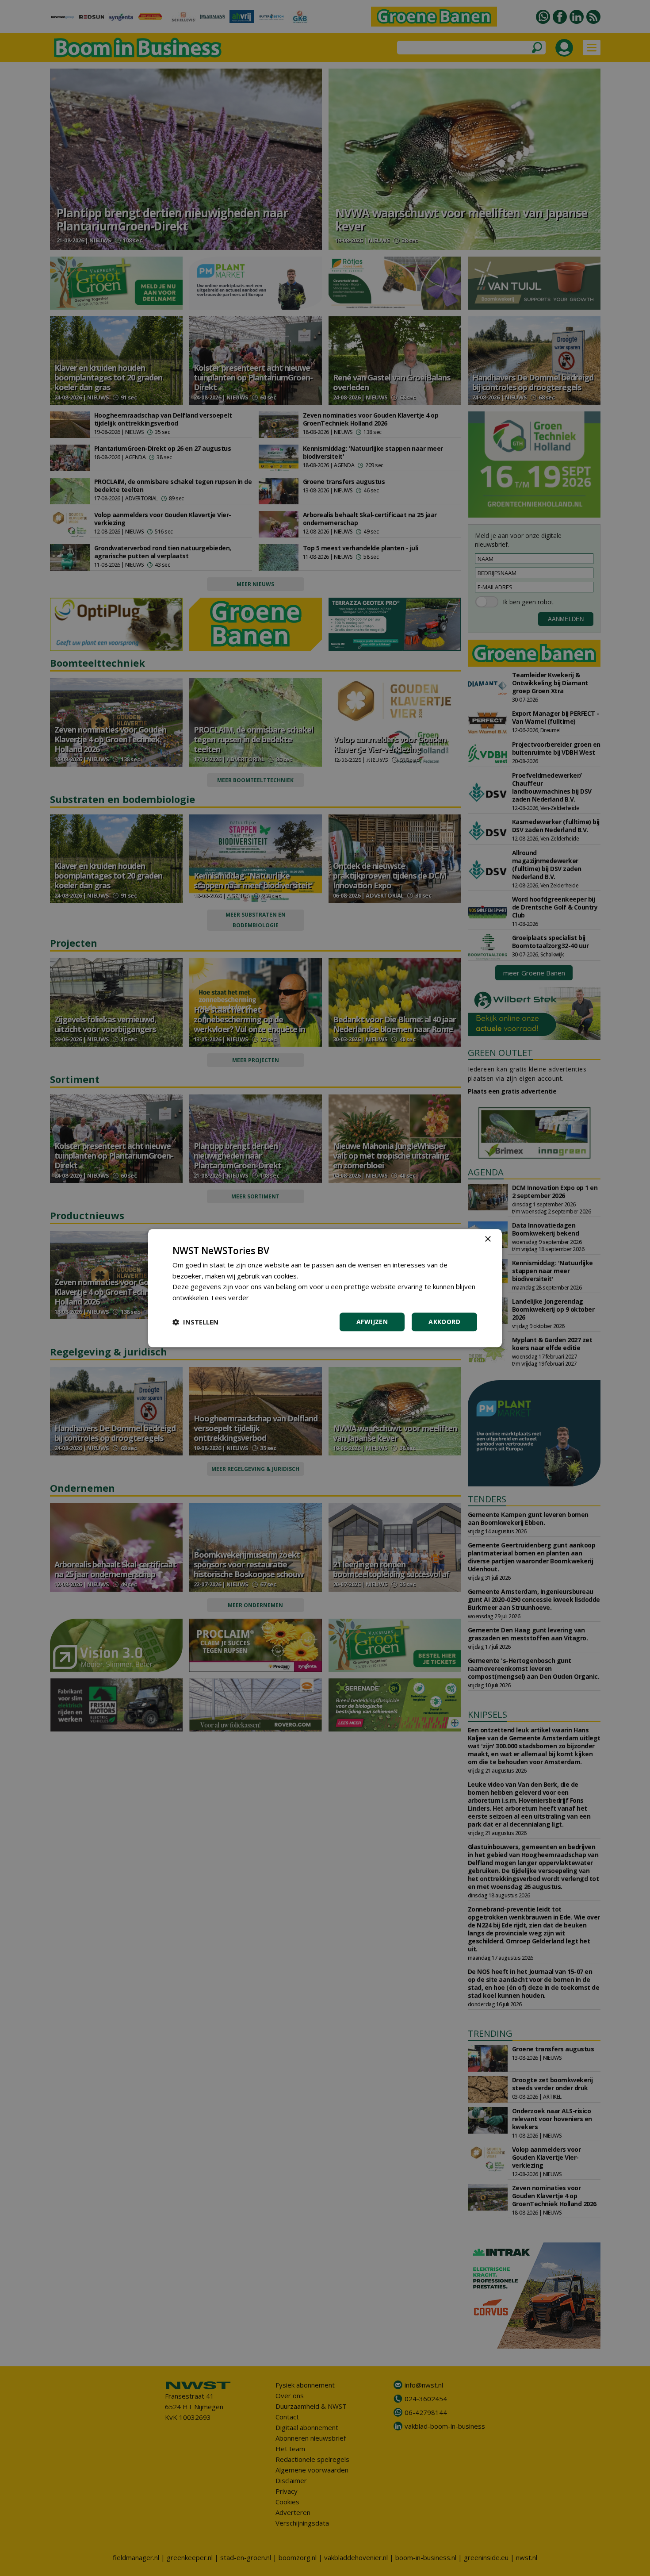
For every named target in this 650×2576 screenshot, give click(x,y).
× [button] (487, 1239)
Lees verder (230, 1298)
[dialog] (325, 1288)
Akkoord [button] (444, 1322)
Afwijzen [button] (372, 1322)
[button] (195, 1322)
